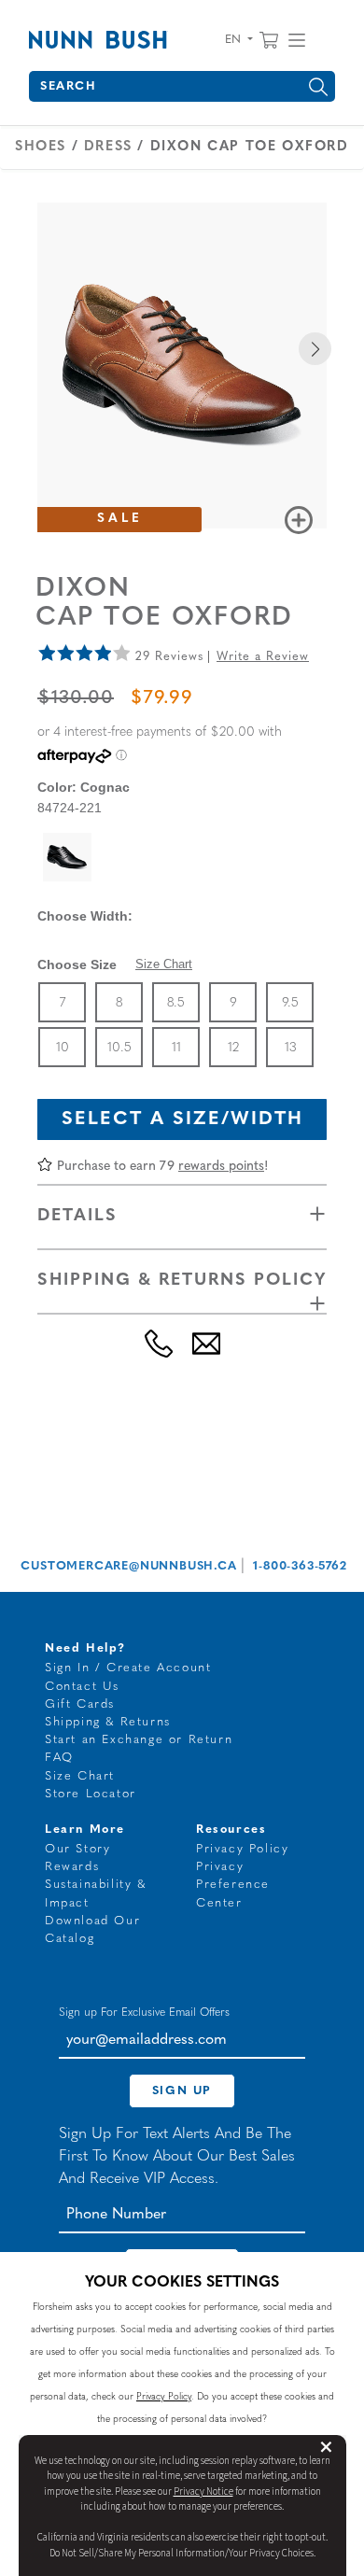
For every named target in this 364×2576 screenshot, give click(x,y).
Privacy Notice (203, 2492)
